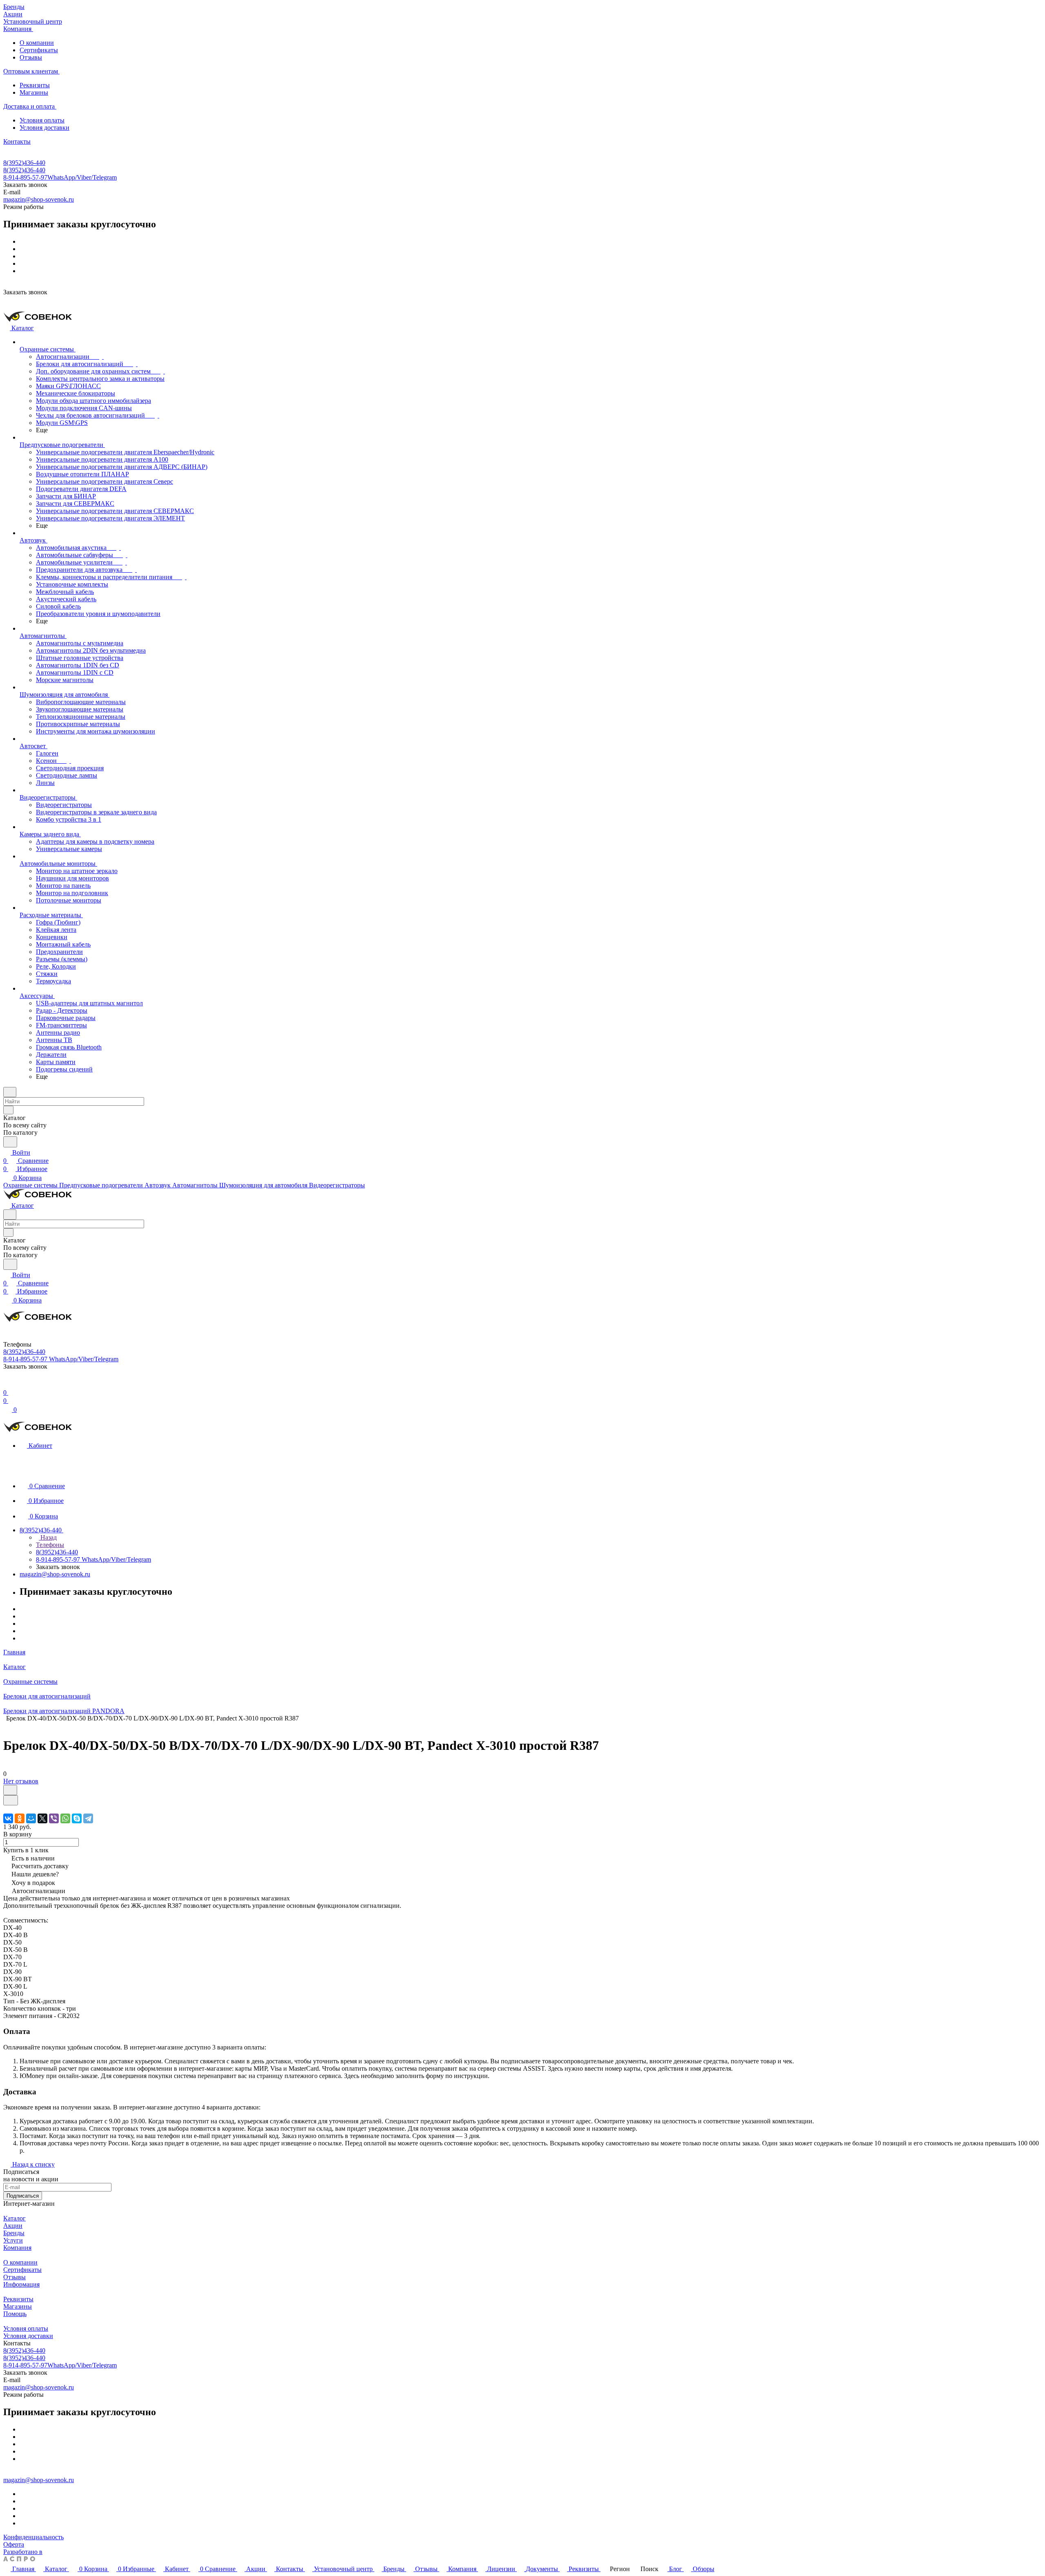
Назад (48, 1537)
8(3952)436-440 (24, 163)
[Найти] (10, 1142)
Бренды (14, 2233)
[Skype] (77, 1818)
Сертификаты (39, 50)
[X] (42, 1818)
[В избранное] (10, 1790)
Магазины (34, 92)
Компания (17, 2248)
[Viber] (54, 1818)
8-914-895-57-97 (60, 177)
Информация (21, 2284)
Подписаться (23, 2196)
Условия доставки (44, 128)
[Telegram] (88, 1818)
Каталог (14, 2218)
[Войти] (7, 1384)
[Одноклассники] (20, 1818)
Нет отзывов (21, 1781)
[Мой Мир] (31, 1818)
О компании (37, 43)
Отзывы (31, 57)
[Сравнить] (11, 1800)
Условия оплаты (42, 120)
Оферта (14, 2544)
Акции (13, 2226)
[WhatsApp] (65, 1818)
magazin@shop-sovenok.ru (39, 199)
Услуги (13, 2240)
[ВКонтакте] (8, 1818)
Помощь (15, 2314)
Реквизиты (35, 85)
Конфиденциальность (33, 2537)
